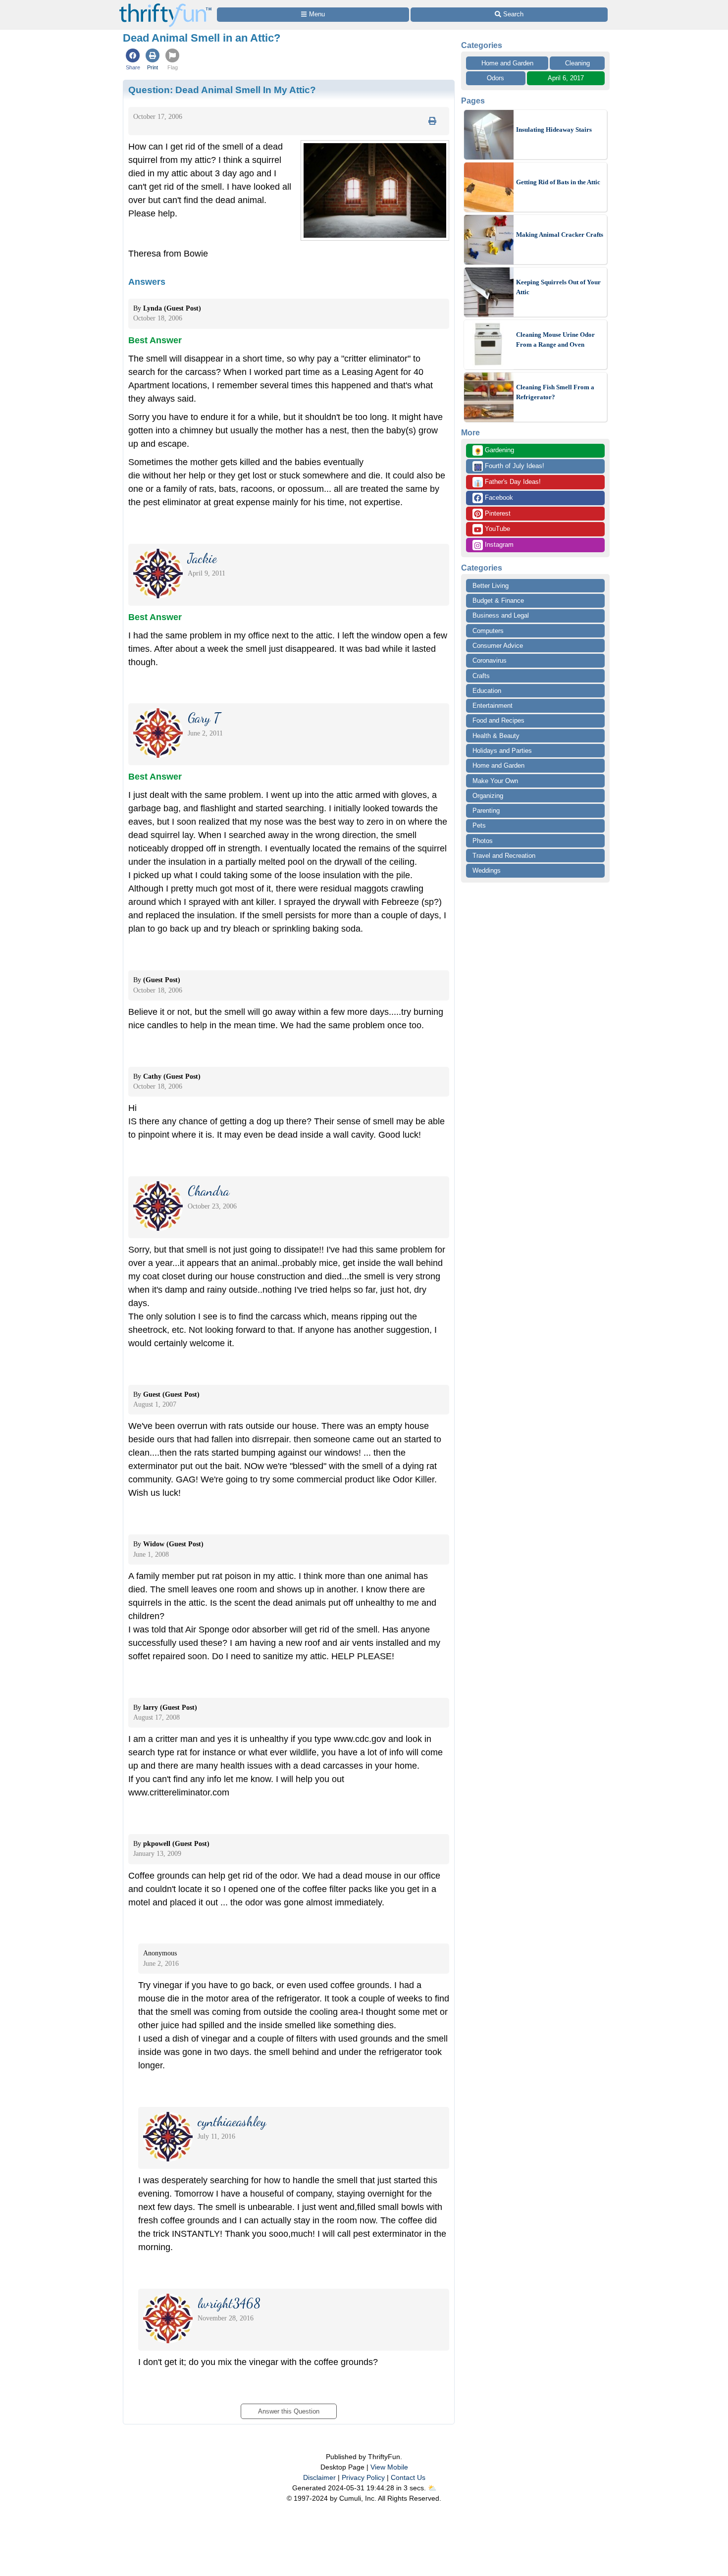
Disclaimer (319, 2477)
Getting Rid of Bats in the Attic (558, 182)
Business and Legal (501, 615)
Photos (483, 841)
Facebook (498, 498)
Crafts (481, 676)
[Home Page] (165, 6)
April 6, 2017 (566, 78)
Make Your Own (495, 781)
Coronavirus (490, 660)
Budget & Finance (498, 601)
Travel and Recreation (504, 856)
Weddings (487, 870)
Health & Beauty (496, 736)
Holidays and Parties (502, 751)
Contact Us (408, 2477)
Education (487, 691)
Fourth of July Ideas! (509, 467)
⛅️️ (432, 2488)
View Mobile (389, 2467)
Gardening (494, 451)
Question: (222, 90)
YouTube (496, 529)
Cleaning (577, 63)
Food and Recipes (498, 720)
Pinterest (497, 513)
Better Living (491, 586)
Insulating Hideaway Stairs (554, 130)
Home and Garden (507, 63)
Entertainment (493, 706)
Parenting (486, 811)
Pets (479, 825)
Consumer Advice (498, 646)
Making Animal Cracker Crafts (560, 235)
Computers (488, 631)
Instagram (498, 545)
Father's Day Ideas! (507, 482)
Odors (495, 78)
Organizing (488, 796)
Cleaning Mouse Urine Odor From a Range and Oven (555, 340)
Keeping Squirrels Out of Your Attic (558, 287)
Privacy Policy (363, 2477)
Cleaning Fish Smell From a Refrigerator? (555, 392)
